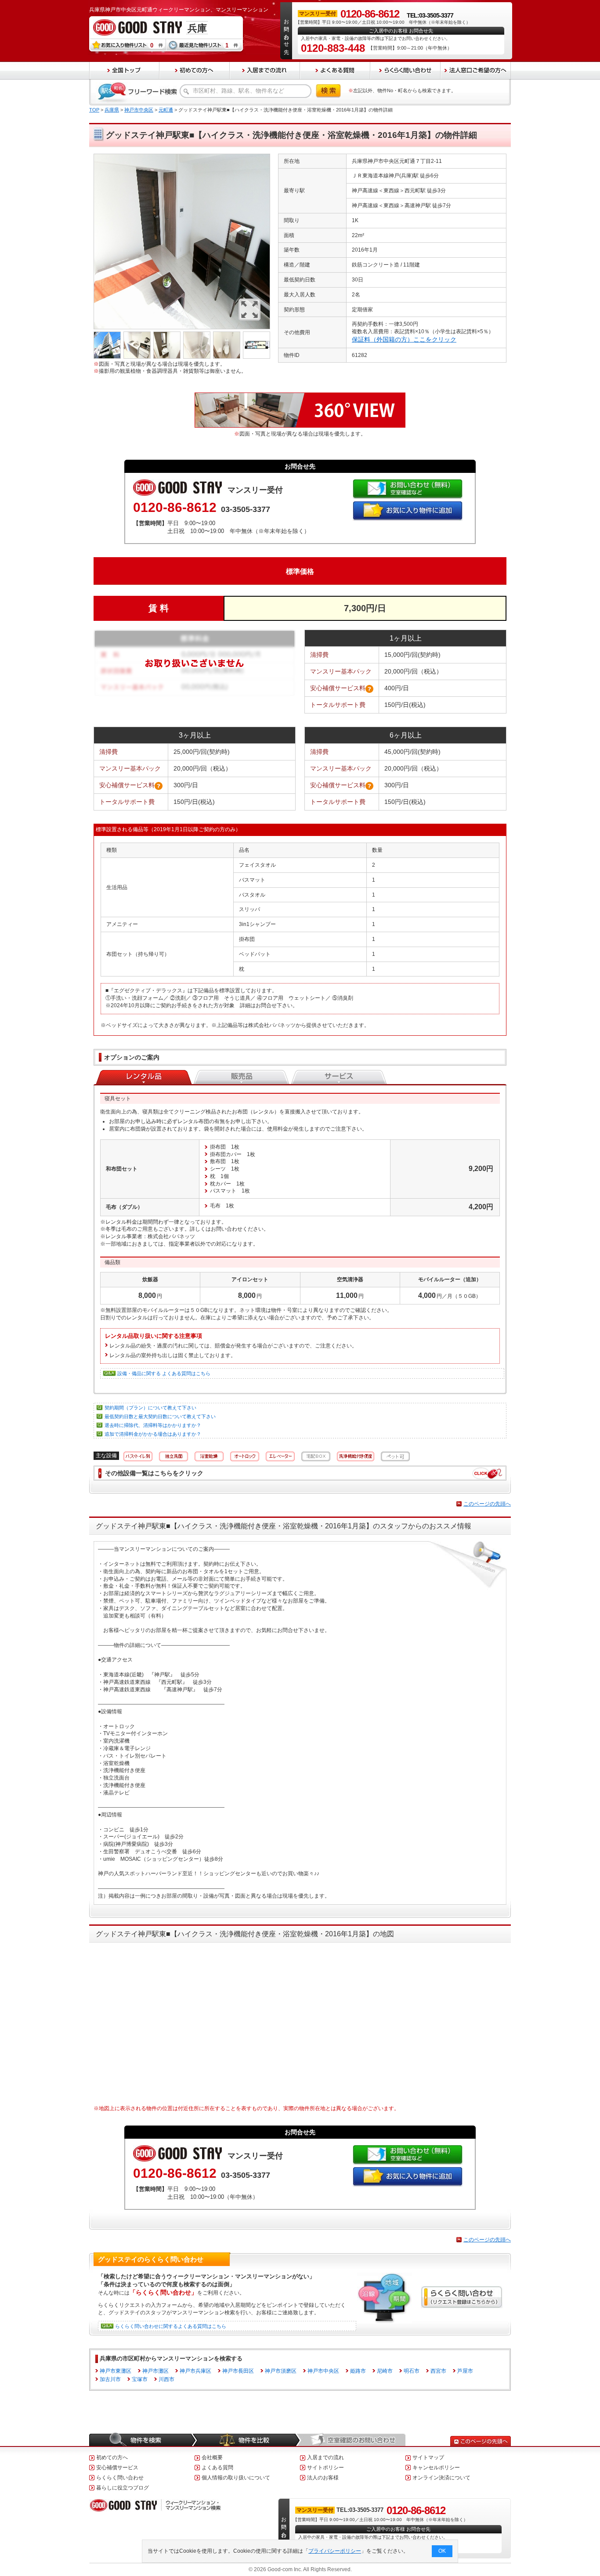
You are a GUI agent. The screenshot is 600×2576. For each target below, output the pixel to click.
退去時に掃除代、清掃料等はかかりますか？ (153, 1425)
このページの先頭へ (487, 1504)
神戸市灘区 (155, 2371)
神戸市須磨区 (281, 2371)
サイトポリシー (325, 2468)
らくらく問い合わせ (120, 2478)
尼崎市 (385, 2371)
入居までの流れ (325, 2457)
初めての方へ (112, 2457)
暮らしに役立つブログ (123, 2488)
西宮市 (438, 2371)
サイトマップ (428, 2457)
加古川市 (110, 2379)
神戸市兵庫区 (195, 2371)
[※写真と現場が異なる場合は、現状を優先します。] (182, 157)
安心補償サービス (117, 2468)
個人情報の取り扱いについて (236, 2478)
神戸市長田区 (238, 2371)
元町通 (166, 110)
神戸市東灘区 (116, 2371)
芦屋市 (465, 2371)
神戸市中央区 (139, 110)
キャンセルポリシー (436, 2468)
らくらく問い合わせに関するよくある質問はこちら (171, 2326)
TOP (94, 110)
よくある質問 (217, 2468)
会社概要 (212, 2457)
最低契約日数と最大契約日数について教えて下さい (160, 1416)
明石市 (412, 2371)
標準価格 (300, 571)
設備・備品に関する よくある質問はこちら (164, 1373)
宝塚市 (140, 2379)
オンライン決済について (441, 2478)
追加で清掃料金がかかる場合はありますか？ (153, 1434)
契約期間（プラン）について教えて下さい (150, 1408)
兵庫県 (112, 110)
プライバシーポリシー (335, 2551)
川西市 (166, 2379)
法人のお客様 (323, 2478)
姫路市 (358, 2371)
